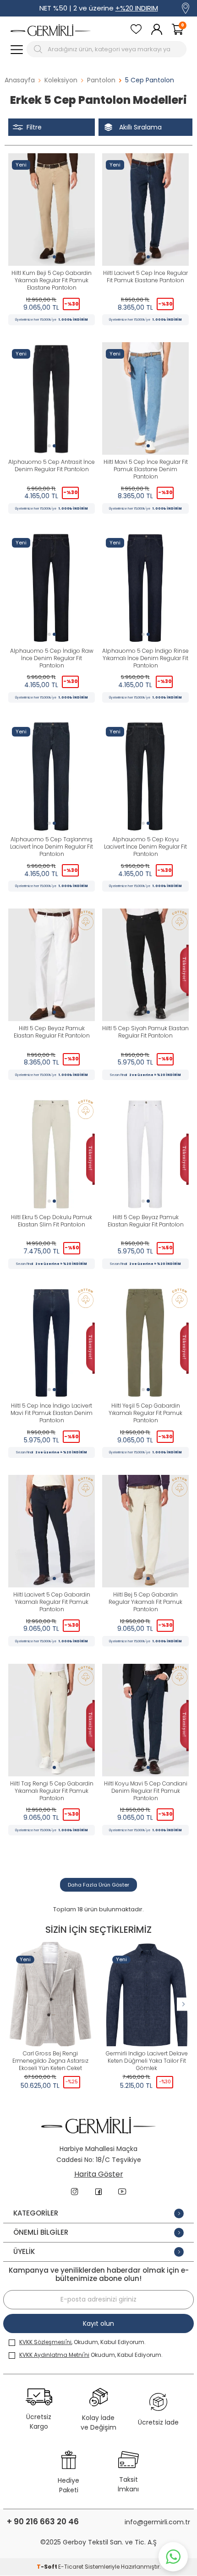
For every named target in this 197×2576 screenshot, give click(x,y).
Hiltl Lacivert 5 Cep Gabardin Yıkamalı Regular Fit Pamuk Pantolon (52, 1602)
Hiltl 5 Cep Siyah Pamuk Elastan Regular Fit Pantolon (145, 1032)
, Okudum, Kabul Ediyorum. (82, 2342)
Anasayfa (20, 80)
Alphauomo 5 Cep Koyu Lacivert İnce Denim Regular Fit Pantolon (145, 847)
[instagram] (75, 2192)
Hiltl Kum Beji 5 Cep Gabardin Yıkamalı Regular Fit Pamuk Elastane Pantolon (52, 280)
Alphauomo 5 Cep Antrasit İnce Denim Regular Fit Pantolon (52, 466)
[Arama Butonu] (39, 49)
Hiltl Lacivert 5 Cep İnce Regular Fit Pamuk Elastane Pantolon (145, 277)
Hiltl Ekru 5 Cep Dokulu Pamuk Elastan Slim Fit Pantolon (52, 1221)
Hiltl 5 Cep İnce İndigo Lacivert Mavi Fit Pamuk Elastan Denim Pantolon (52, 1413)
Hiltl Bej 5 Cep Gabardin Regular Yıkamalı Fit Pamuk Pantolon (145, 1602)
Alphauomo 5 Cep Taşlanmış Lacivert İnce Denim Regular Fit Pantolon (52, 847)
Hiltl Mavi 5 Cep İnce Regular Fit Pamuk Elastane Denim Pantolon (146, 469)
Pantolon (101, 80)
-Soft (47, 2567)
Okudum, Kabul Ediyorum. (91, 2355)
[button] (49, 257)
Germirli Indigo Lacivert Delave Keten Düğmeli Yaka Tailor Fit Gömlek (147, 2061)
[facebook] (98, 2192)
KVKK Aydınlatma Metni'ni (54, 2355)
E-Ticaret (71, 2567)
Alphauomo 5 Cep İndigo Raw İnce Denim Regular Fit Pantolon (52, 658)
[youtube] (122, 2192)
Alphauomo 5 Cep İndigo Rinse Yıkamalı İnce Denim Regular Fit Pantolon (145, 658)
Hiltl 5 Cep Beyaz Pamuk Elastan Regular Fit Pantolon (52, 1032)
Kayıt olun (98, 2323)
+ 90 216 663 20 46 (43, 2522)
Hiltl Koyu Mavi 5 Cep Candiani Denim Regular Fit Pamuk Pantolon (146, 1791)
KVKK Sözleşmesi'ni (45, 2342)
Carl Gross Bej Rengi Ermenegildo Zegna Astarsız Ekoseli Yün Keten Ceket (50, 2061)
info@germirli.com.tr (157, 2522)
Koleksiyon (61, 80)
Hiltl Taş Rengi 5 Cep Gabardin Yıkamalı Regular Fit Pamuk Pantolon (52, 1791)
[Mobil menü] (17, 49)
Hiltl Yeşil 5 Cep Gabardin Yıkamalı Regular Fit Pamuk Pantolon (145, 1413)
